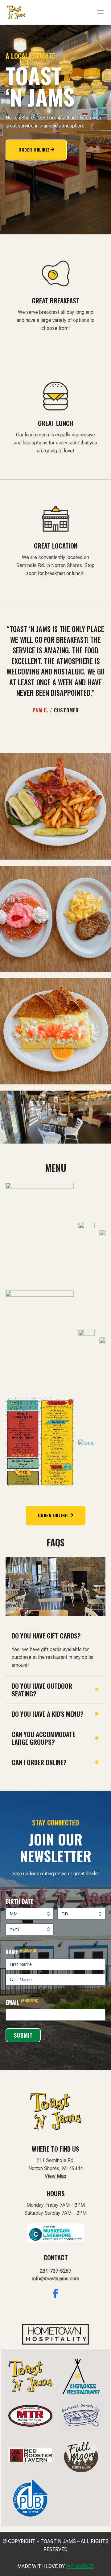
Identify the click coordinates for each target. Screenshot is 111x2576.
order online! (53, 1515)
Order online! (34, 150)
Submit (23, 2035)
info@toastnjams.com (56, 2279)
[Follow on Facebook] (55, 2294)
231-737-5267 (55, 2271)
